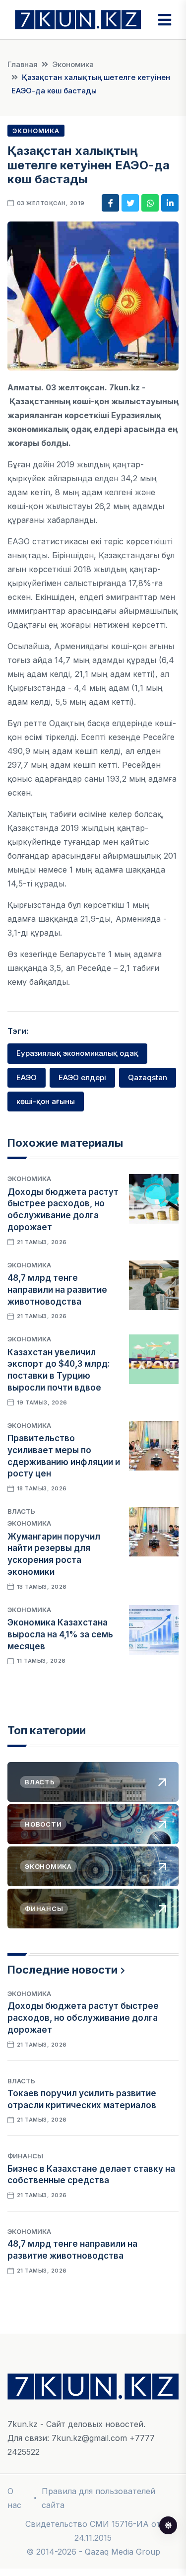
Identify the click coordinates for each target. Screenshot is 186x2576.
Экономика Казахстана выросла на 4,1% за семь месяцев (60, 1634)
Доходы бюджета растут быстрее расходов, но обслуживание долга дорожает (83, 2018)
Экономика (73, 64)
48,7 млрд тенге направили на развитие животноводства (57, 1290)
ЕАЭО (27, 1077)
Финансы (25, 2156)
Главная (23, 64)
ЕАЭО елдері (82, 1077)
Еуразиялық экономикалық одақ (77, 1053)
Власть (21, 1511)
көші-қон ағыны (46, 1101)
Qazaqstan (148, 1077)
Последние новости (62, 1970)
